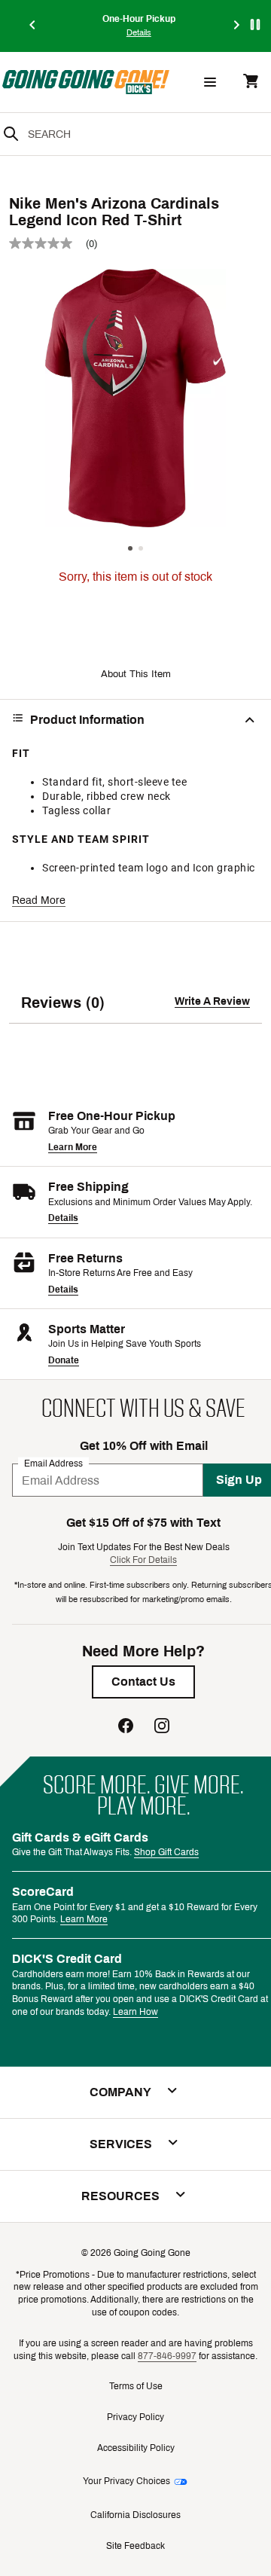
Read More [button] (39, 900)
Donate (64, 1360)
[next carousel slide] (237, 26)
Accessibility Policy (136, 2448)
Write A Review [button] (212, 1001)
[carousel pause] (255, 24)
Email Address (53, 1463)
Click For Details (143, 1560)
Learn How (135, 2012)
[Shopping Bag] (251, 82)
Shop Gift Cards (166, 1852)
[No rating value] (47, 243)
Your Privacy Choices (126, 2481)
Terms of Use (136, 2386)
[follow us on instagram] (162, 1728)
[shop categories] (210, 82)
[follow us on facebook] (126, 1728)
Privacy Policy (135, 2417)
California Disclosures (135, 2515)
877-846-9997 (167, 2356)
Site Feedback (135, 2546)
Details (63, 1218)
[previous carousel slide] (33, 26)
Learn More (73, 1147)
